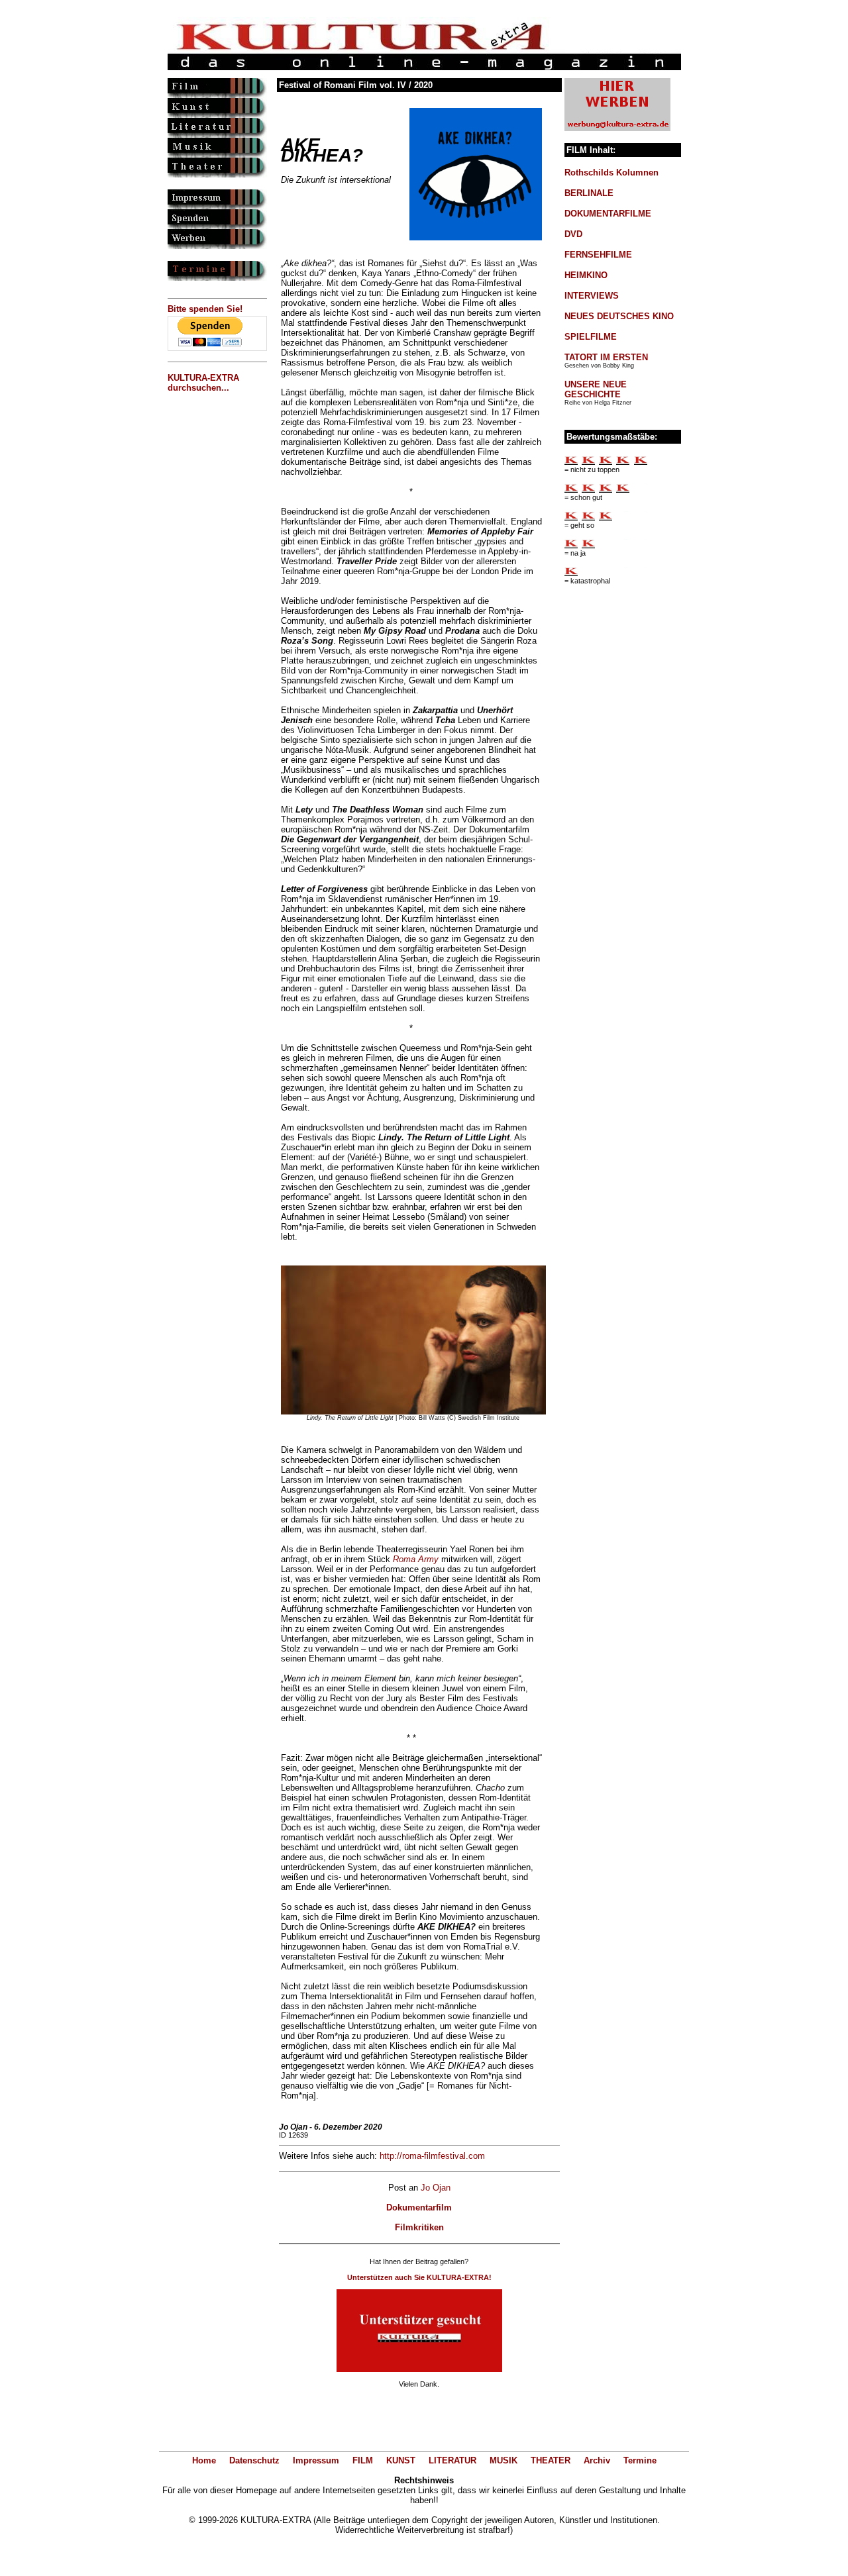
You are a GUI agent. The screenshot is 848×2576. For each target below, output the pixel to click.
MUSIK (503, 2460)
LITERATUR (452, 2460)
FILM (363, 2460)
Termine (640, 2460)
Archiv (597, 2460)
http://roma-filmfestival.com (432, 2156)
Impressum (316, 2460)
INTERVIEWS (592, 296)
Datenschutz (254, 2460)
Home (204, 2460)
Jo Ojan (436, 2188)
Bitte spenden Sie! (205, 309)
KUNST (401, 2460)
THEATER (551, 2460)
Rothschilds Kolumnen (611, 173)
